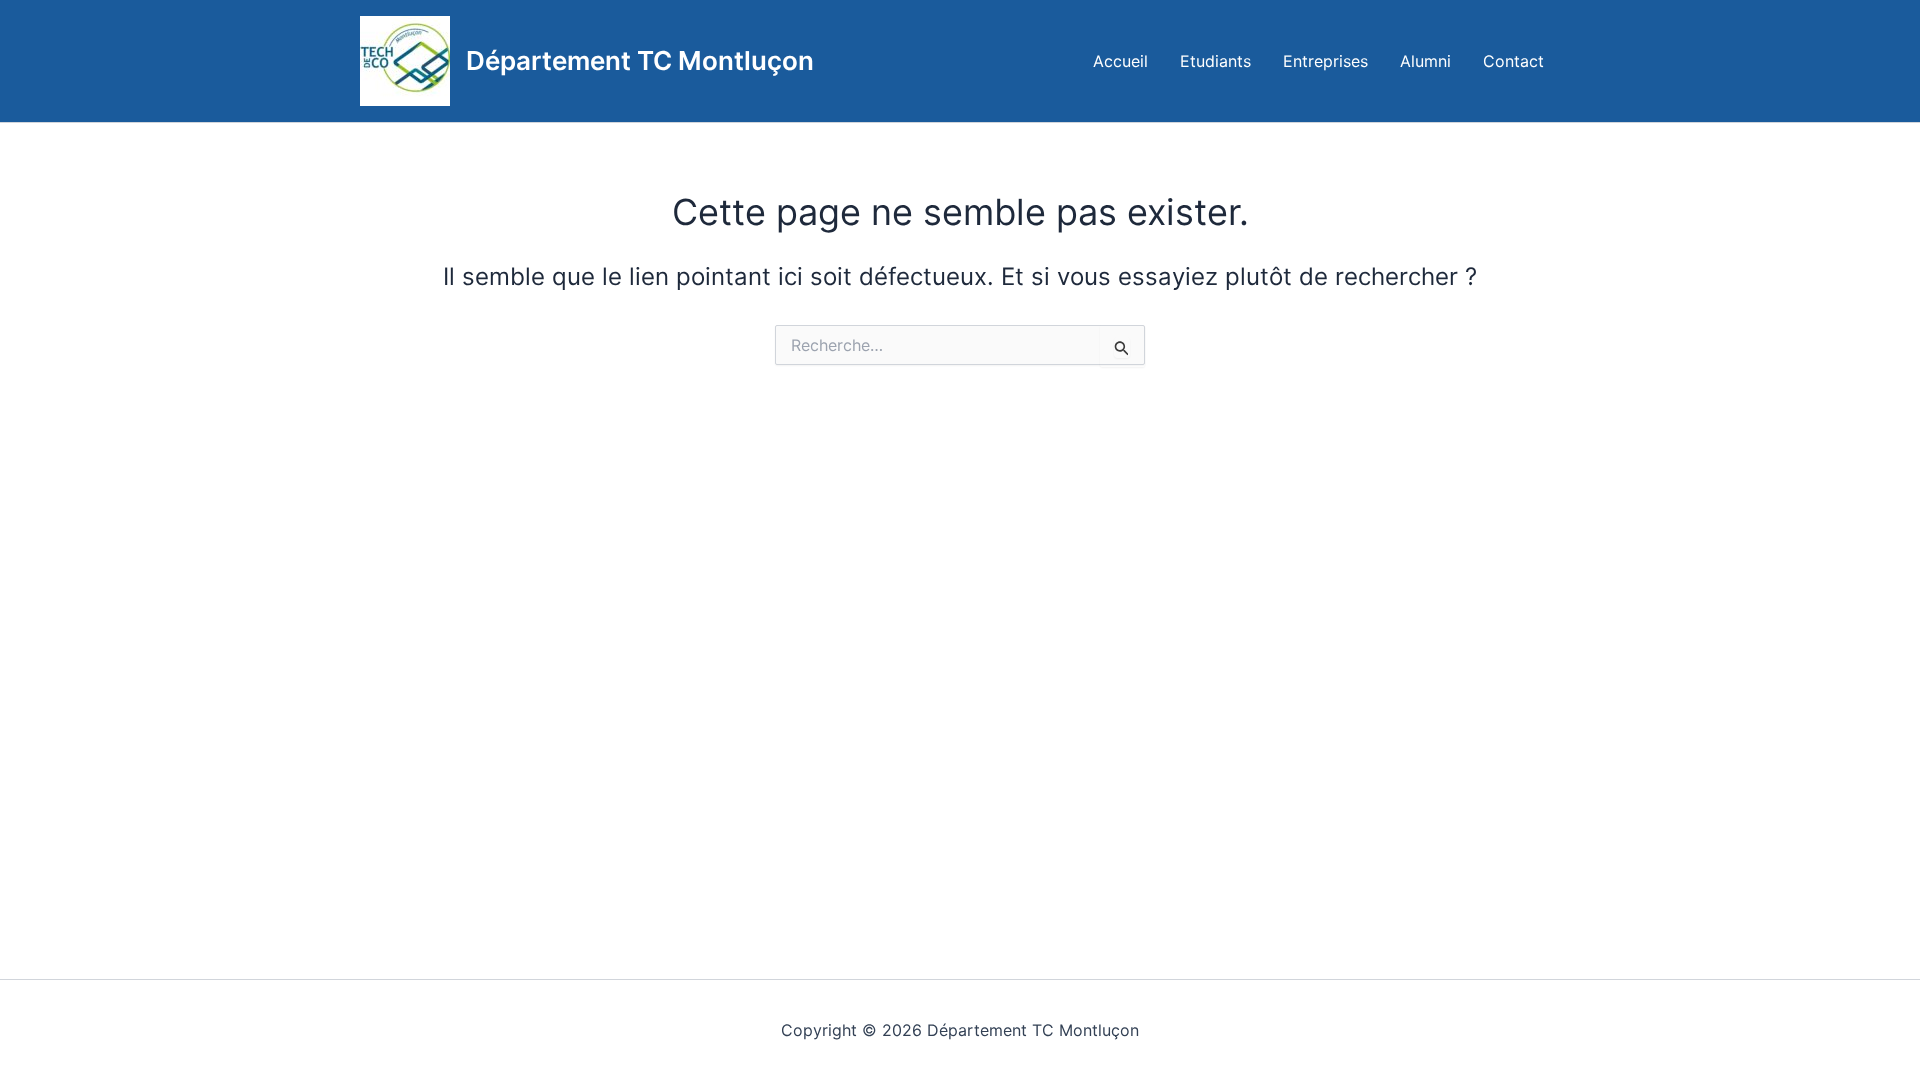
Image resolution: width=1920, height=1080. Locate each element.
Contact (1513, 61)
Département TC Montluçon (640, 60)
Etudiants (1215, 61)
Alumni (1425, 61)
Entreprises (1325, 61)
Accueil (1120, 61)
